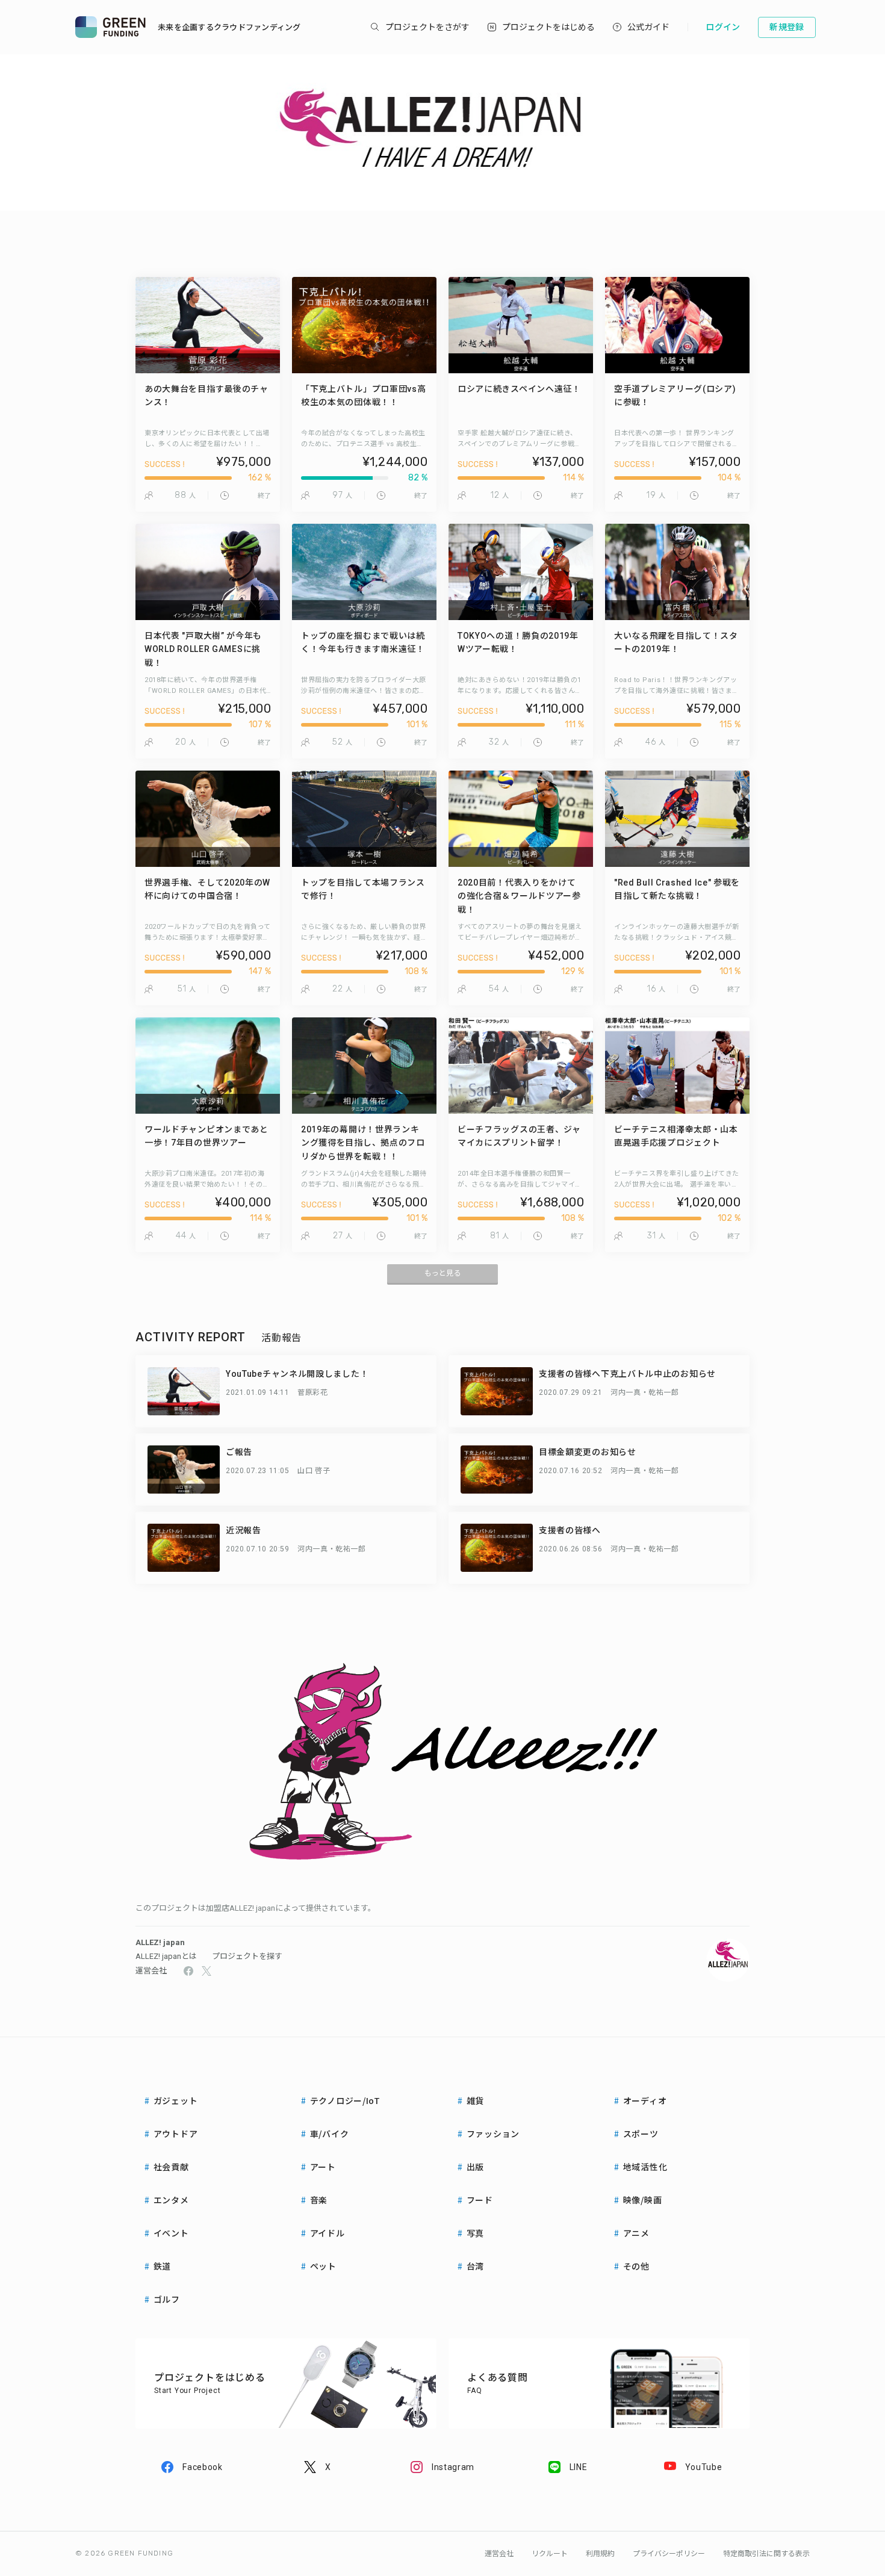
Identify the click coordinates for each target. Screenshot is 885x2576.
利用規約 (600, 2554)
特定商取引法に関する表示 (766, 2554)
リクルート (550, 2554)
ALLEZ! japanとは (166, 1956)
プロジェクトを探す (247, 1956)
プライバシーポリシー (669, 2554)
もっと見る (442, 1273)
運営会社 (151, 1971)
